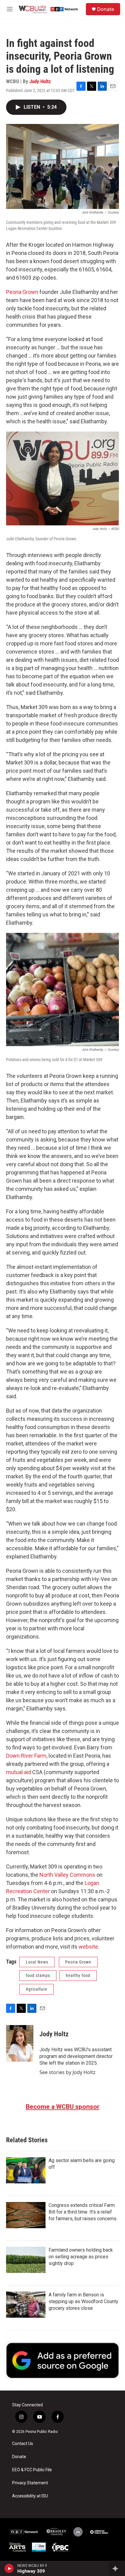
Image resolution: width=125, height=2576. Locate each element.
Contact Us (23, 2444)
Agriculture (37, 1989)
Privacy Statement (30, 2483)
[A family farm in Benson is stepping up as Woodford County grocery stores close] (26, 2305)
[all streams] (117, 2568)
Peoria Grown (22, 292)
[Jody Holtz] (20, 2043)
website (88, 1947)
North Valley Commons (67, 1875)
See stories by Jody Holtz (68, 2072)
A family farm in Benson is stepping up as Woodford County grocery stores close (83, 2301)
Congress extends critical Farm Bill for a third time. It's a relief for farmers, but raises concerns (83, 2212)
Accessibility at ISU (30, 2496)
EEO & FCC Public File (32, 2470)
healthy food (78, 1975)
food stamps (38, 1975)
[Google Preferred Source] (62, 2360)
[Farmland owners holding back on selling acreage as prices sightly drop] (26, 2260)
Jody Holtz (40, 81)
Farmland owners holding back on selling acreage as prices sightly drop (81, 2257)
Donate (106, 9)
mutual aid (19, 1772)
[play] (9, 2568)
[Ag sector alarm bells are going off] (26, 2170)
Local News (37, 1962)
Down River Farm (26, 1756)
